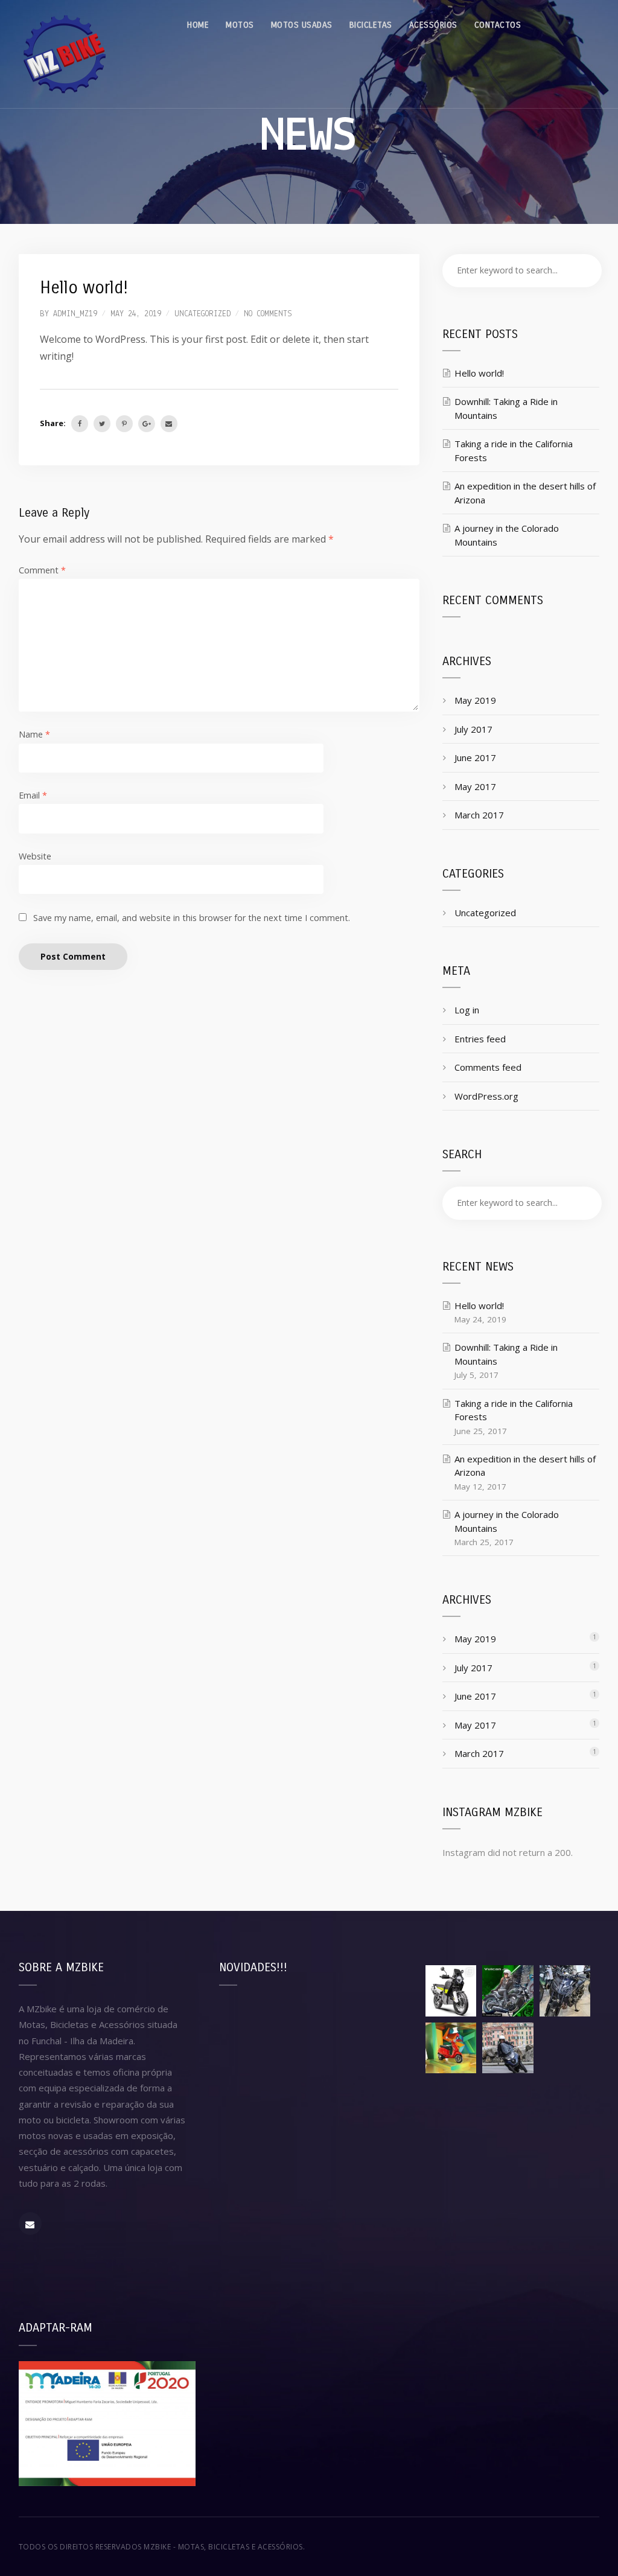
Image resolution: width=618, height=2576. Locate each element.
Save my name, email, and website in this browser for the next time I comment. (192, 918)
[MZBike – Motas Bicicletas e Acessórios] (64, 54)
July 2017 (473, 729)
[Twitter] (102, 424)
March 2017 (479, 815)
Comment (42, 570)
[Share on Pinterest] (124, 424)
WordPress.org (486, 1096)
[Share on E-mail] (169, 424)
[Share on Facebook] (80, 424)
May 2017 (475, 786)
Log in (467, 1010)
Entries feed (480, 1039)
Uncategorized (202, 314)
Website (35, 856)
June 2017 (475, 757)
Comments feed (488, 1067)
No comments (268, 314)
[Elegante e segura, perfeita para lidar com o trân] (508, 2048)
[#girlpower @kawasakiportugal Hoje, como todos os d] (508, 1991)
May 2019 (475, 700)
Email (33, 795)
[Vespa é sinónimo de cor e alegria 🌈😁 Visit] (451, 2048)
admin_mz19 (75, 314)
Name (34, 734)
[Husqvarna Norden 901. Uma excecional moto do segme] (451, 1991)
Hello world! (479, 373)
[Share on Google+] (147, 424)
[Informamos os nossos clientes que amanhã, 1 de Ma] (565, 2048)
